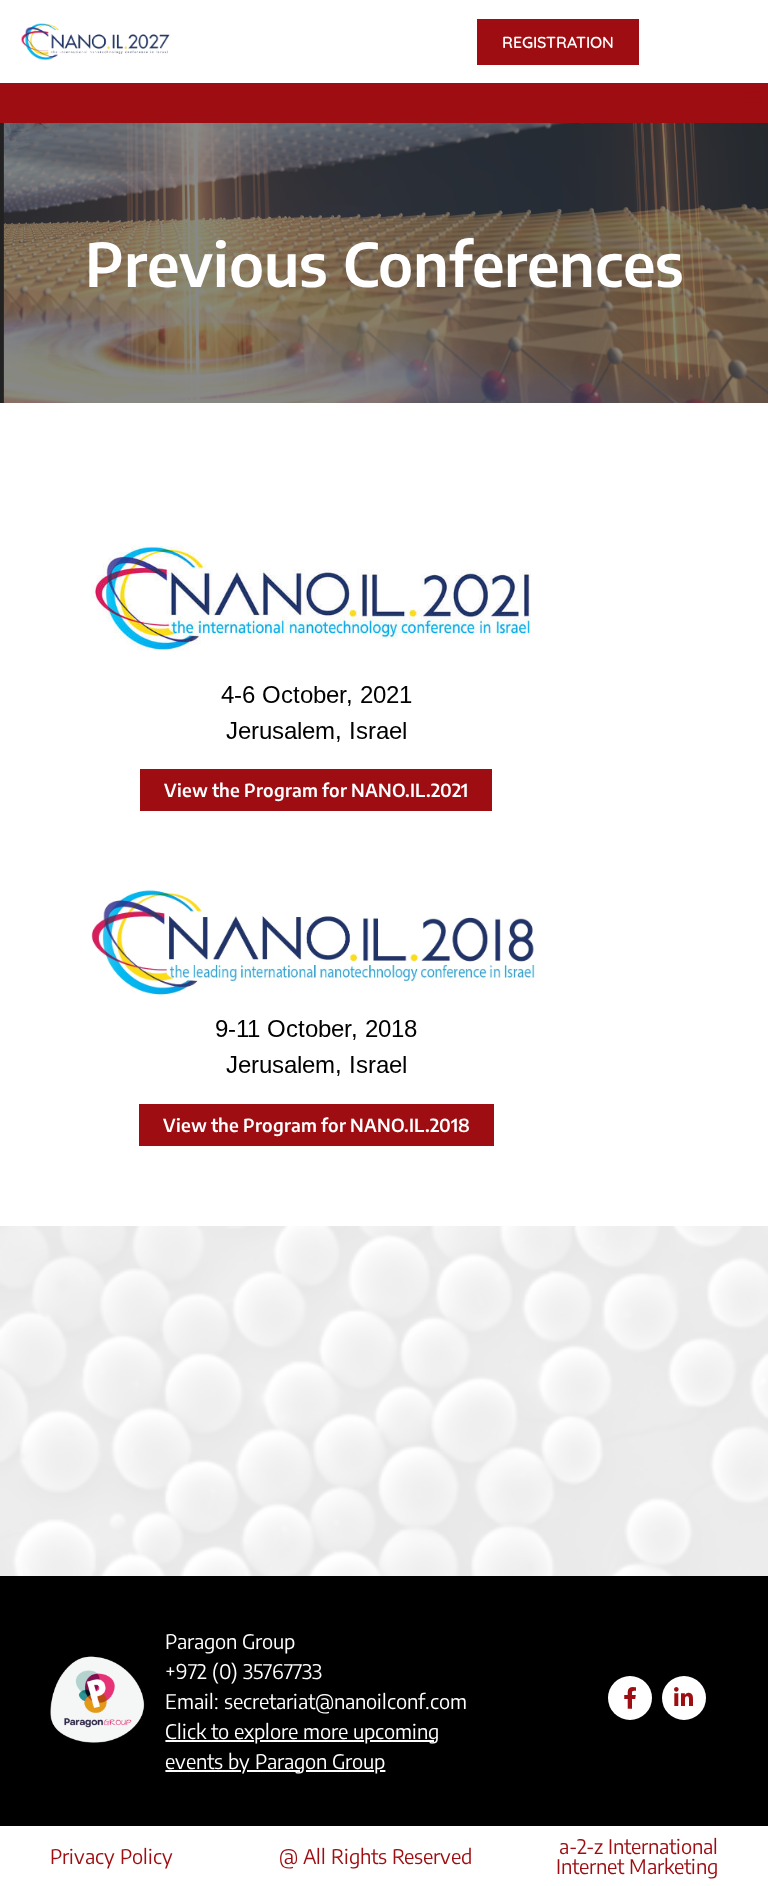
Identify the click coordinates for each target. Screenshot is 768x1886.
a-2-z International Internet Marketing (637, 1855)
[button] (753, 98)
